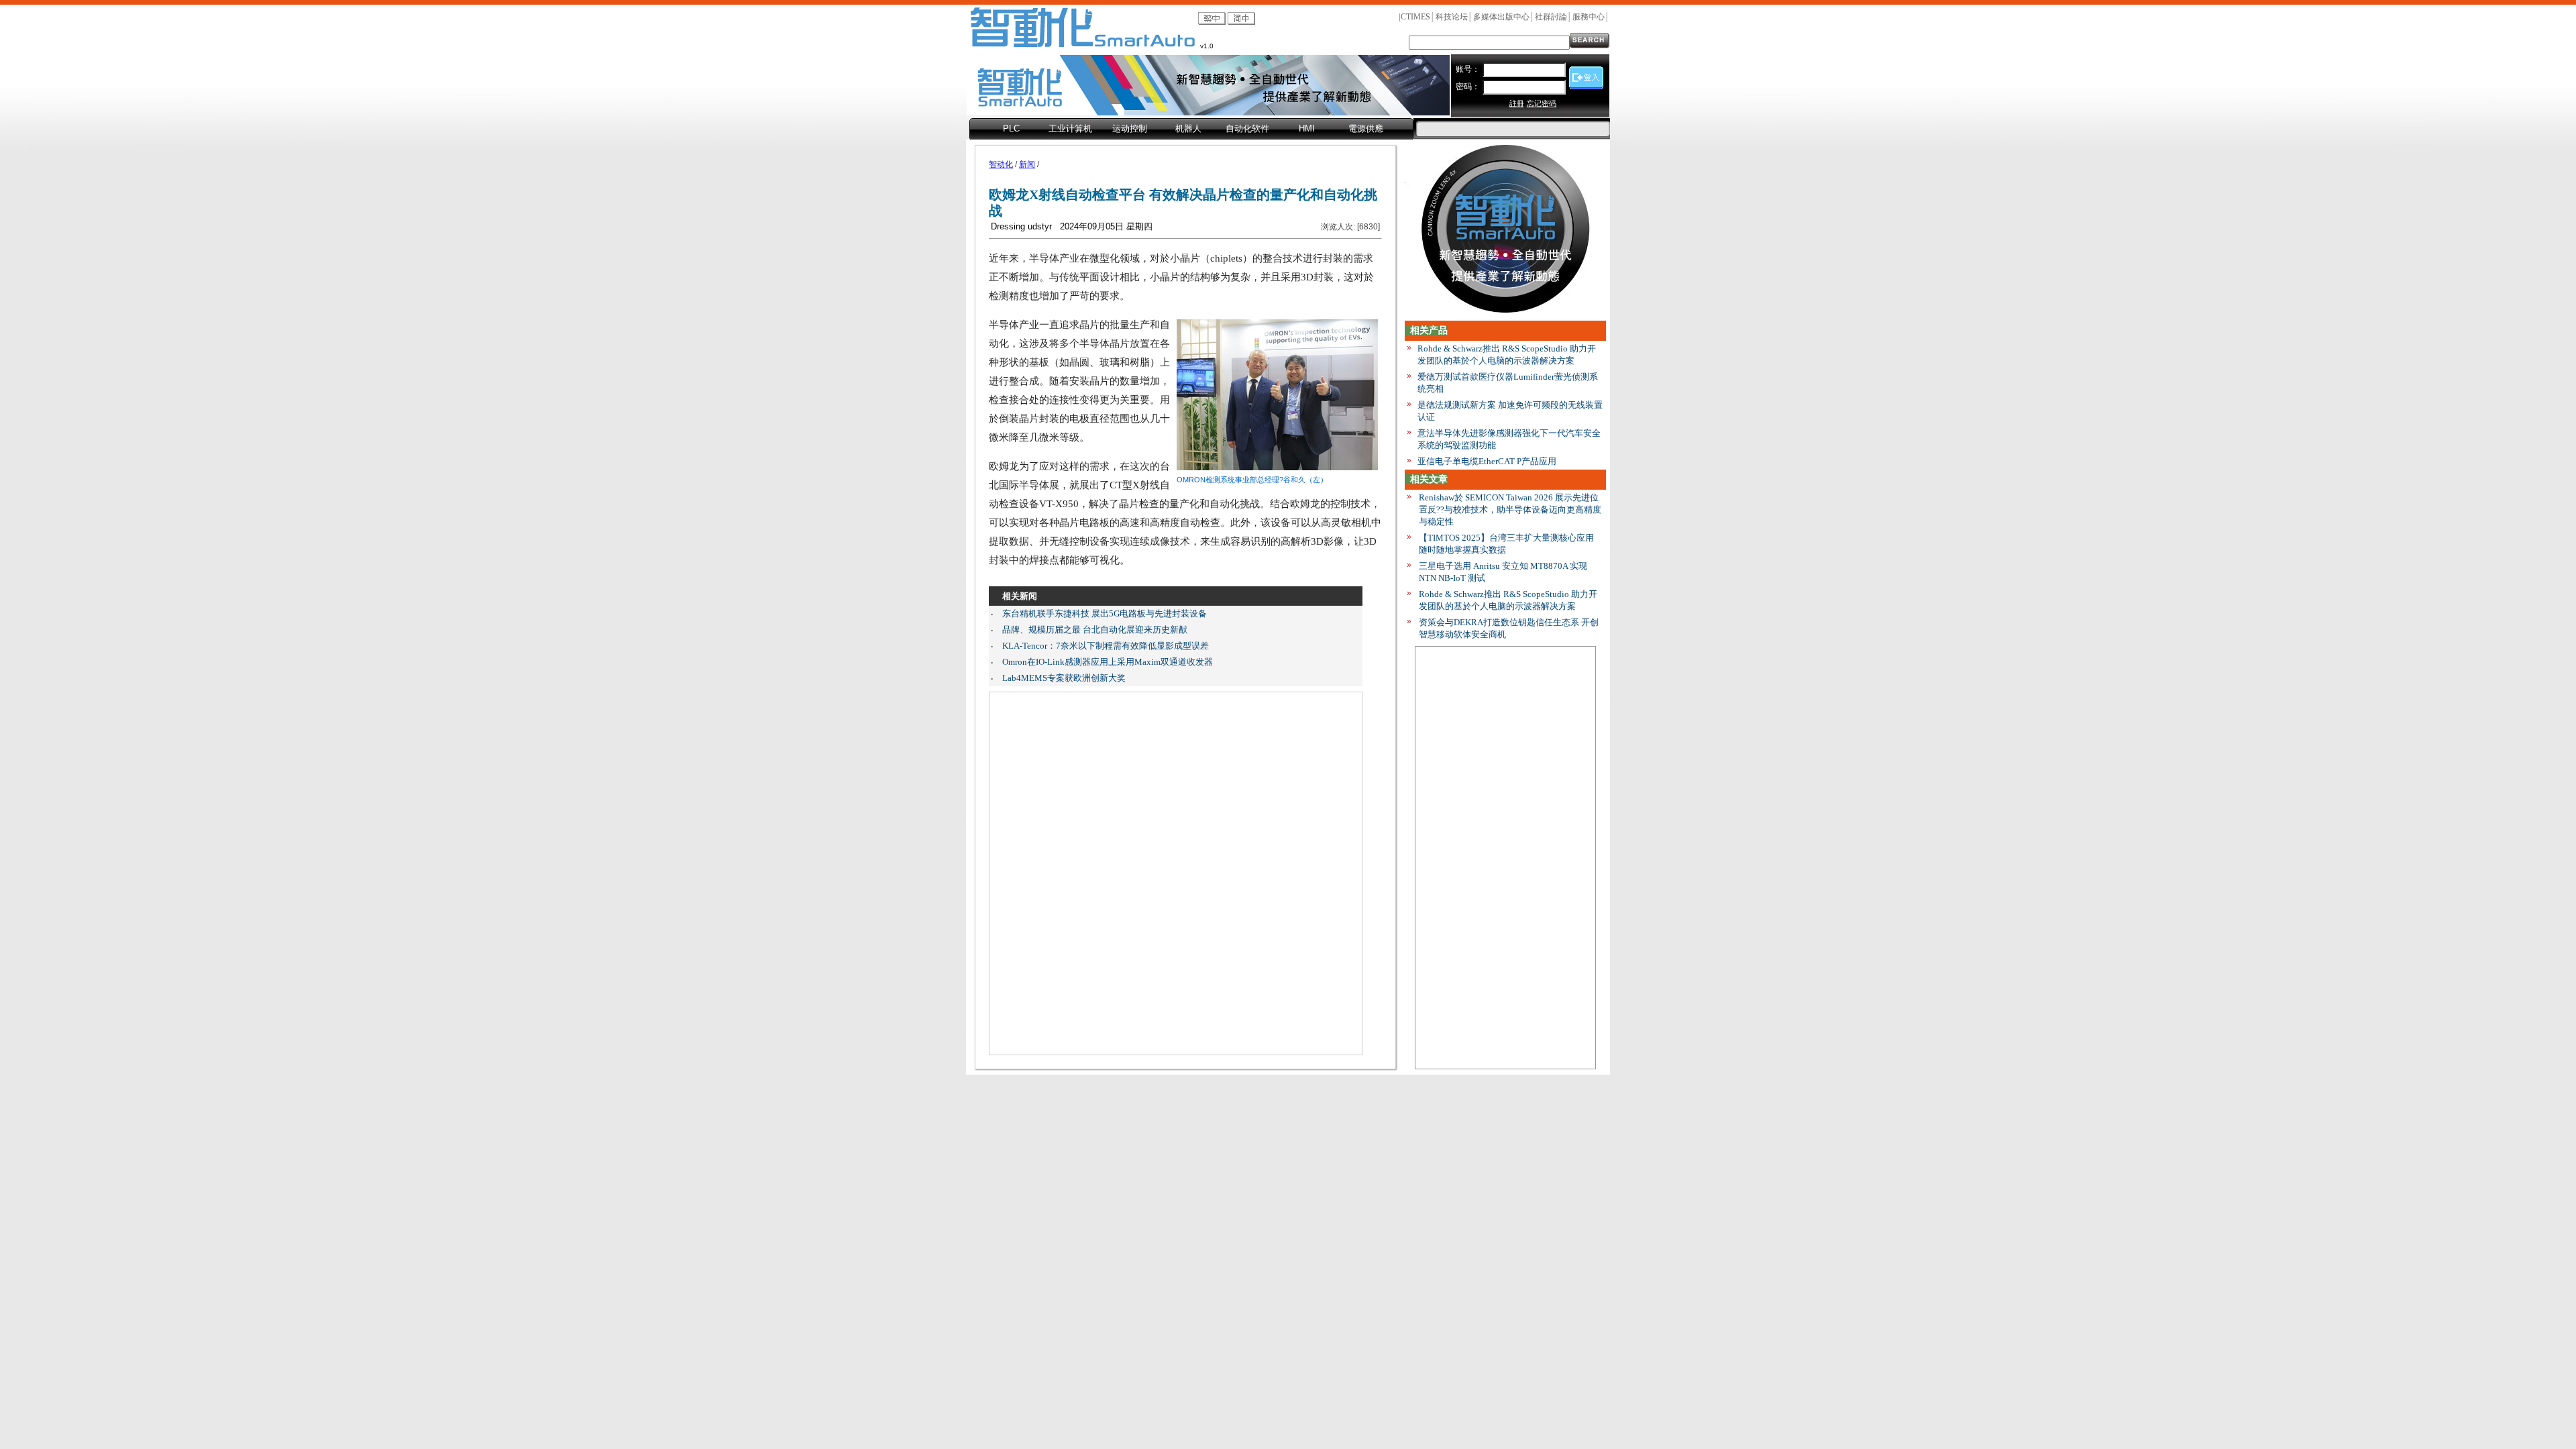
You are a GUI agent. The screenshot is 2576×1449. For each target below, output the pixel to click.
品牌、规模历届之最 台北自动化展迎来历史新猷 (1095, 630)
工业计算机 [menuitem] (1070, 128)
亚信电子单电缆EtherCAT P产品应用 (1487, 461)
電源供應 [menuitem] (1366, 128)
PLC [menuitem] (1011, 128)
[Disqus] (1176, 873)
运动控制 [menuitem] (1130, 128)
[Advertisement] (1505, 857)
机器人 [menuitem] (1188, 128)
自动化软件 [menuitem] (1247, 128)
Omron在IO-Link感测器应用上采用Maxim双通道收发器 (1108, 662)
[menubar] (1191, 129)
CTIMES (1415, 17)
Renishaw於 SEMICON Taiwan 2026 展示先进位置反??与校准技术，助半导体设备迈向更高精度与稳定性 (1510, 509)
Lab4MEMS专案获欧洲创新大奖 (1064, 678)
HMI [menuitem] (1307, 128)
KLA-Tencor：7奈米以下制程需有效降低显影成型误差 (1106, 646)
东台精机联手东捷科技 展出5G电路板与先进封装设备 (1105, 613)
